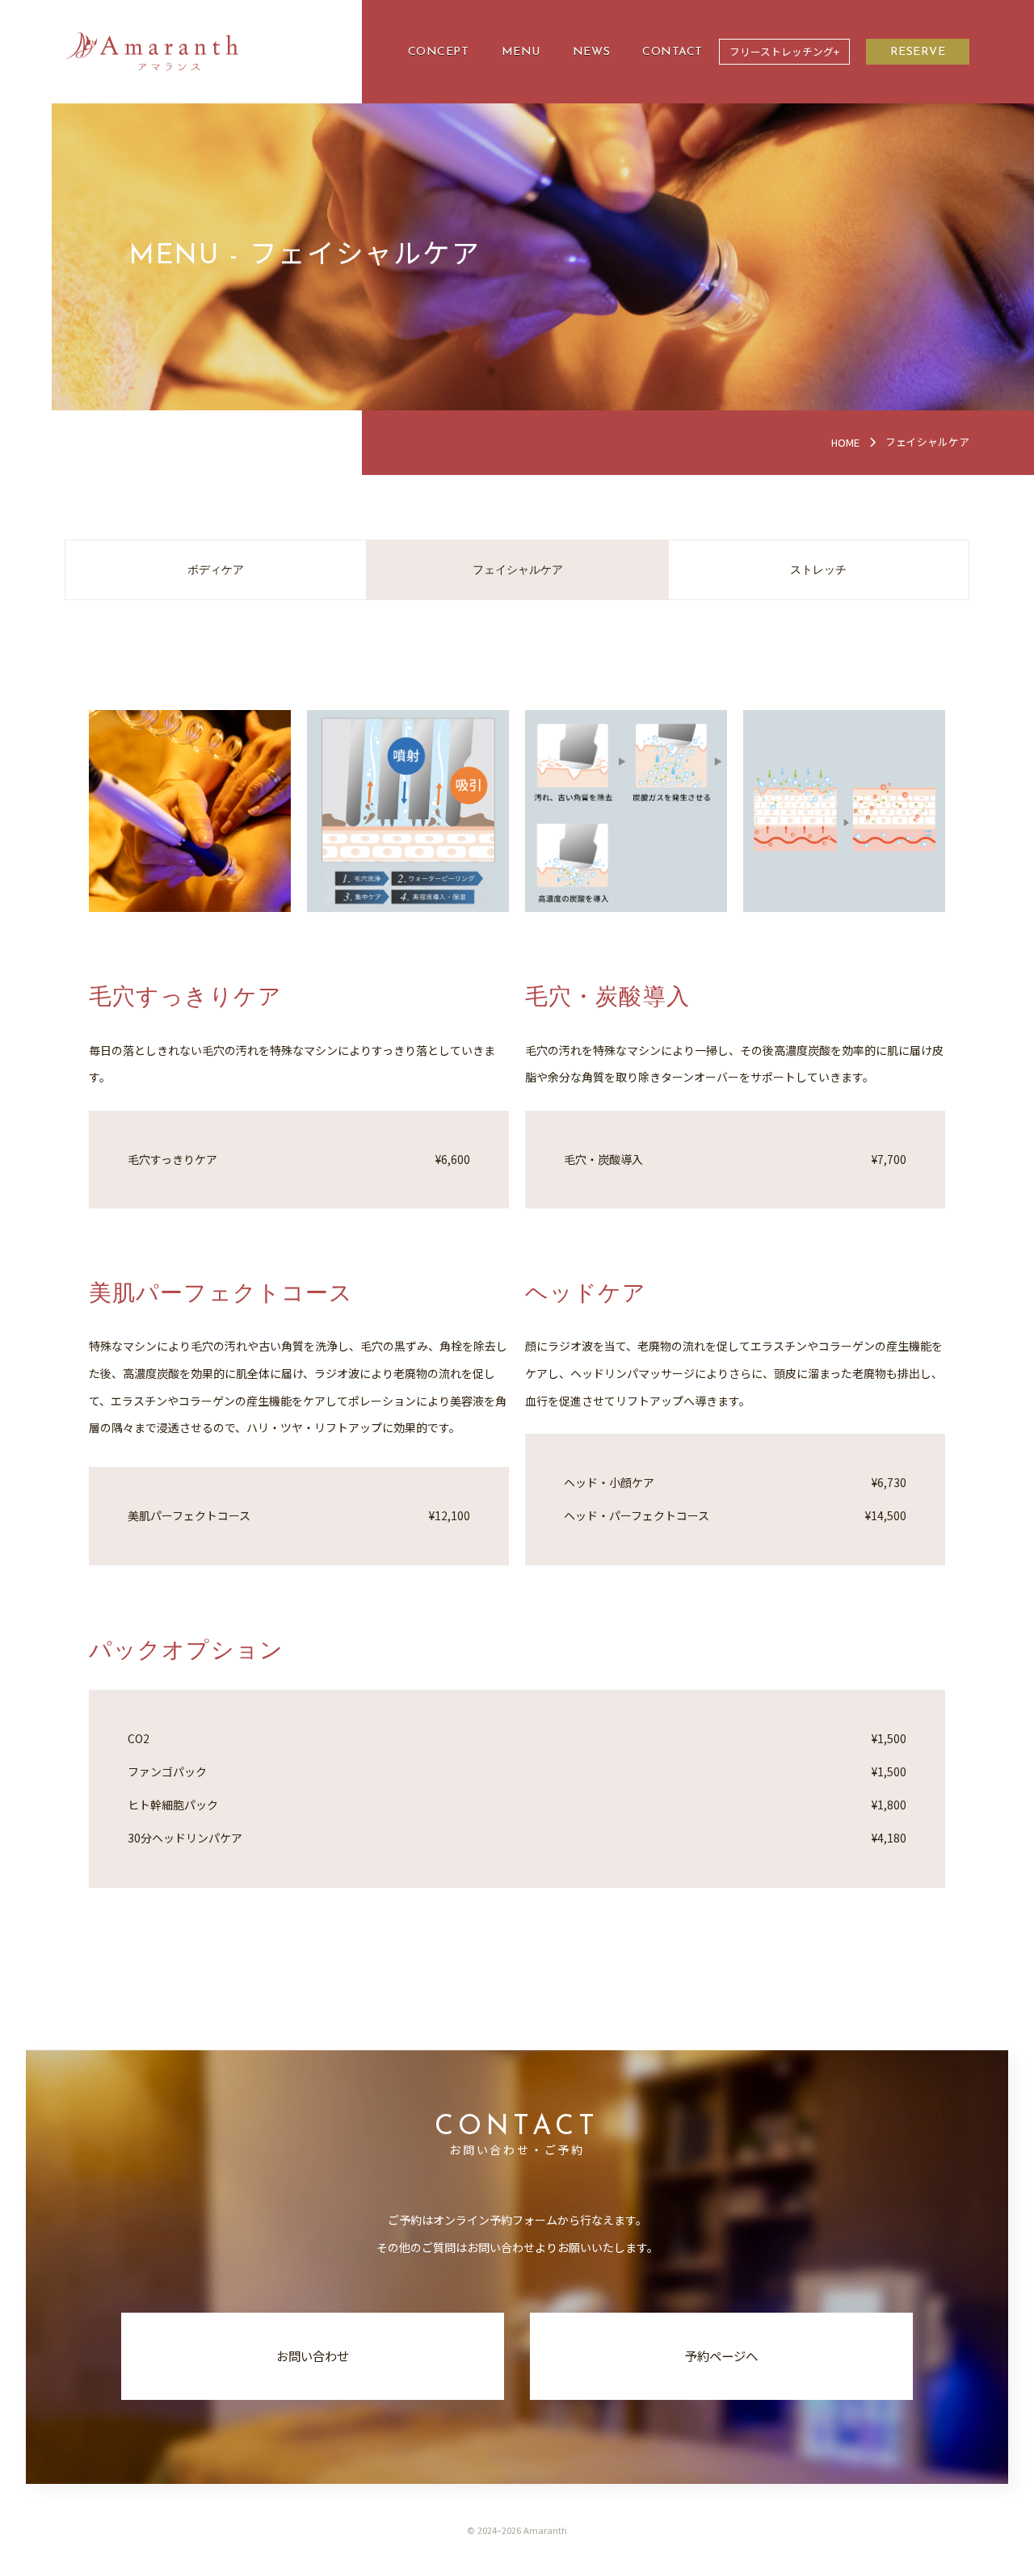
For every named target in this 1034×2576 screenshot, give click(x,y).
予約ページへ (721, 2355)
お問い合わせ (313, 2355)
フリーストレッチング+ (784, 51)
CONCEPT (439, 52)
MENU (521, 52)
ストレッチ (818, 570)
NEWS (591, 52)
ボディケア (216, 570)
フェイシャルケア (518, 570)
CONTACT (673, 52)
